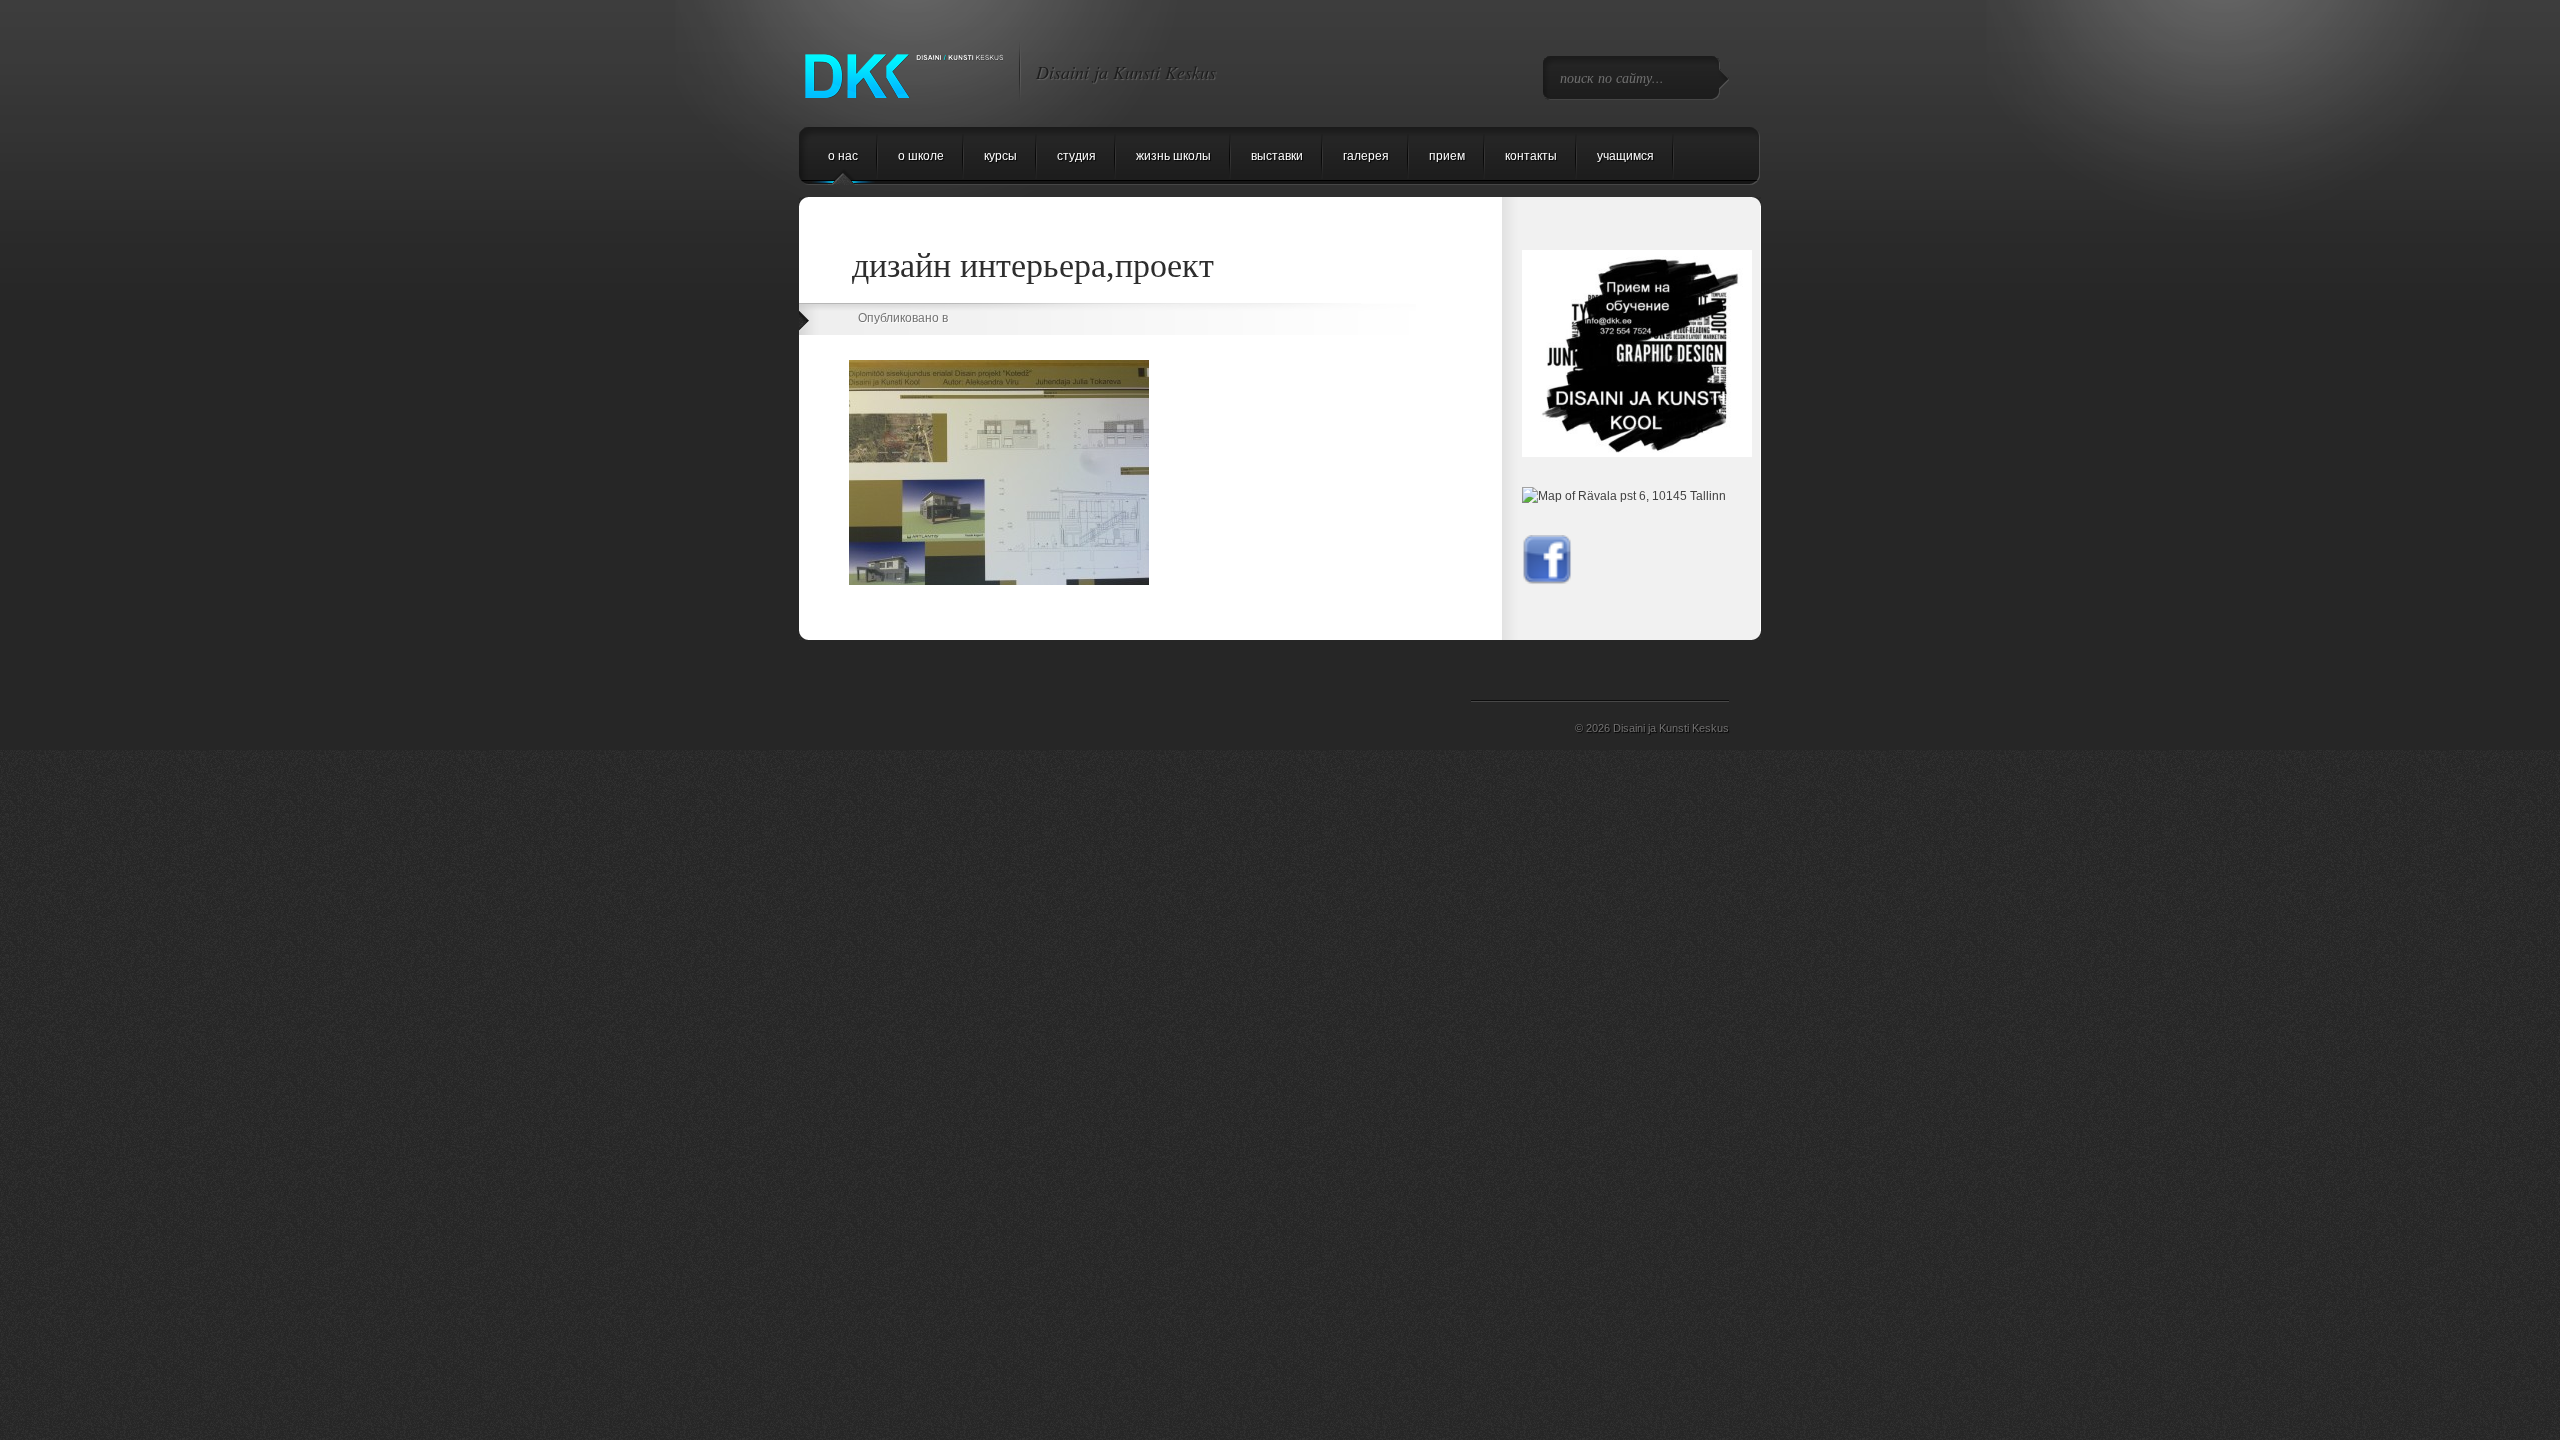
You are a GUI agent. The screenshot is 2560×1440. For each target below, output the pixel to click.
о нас (843, 156)
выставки (1277, 156)
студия (1076, 156)
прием (1447, 156)
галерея (1366, 156)
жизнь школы (1173, 156)
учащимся (1625, 156)
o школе (921, 156)
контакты (1531, 156)
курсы (1000, 156)
